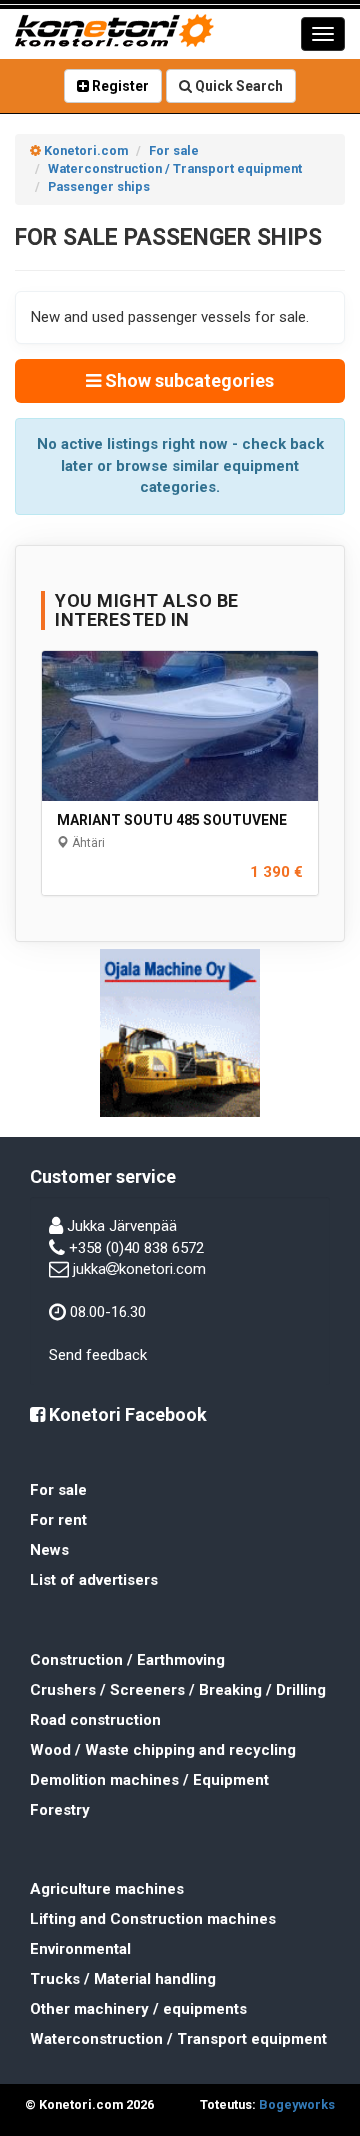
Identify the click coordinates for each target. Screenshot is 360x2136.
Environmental (80, 1949)
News (49, 1550)
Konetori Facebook (126, 1414)
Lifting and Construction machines (153, 1919)
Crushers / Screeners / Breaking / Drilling (178, 1690)
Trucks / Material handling (123, 1979)
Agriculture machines (107, 1889)
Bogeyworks (297, 2104)
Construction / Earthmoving (127, 1660)
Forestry (60, 1810)
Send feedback (98, 1355)
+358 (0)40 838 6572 (136, 1248)
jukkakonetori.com (139, 1269)
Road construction (95, 1720)
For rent (58, 1520)
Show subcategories (187, 380)
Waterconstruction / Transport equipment (178, 2039)
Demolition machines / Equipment (149, 1780)
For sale (58, 1490)
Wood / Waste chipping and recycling (163, 1750)
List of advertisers (94, 1580)
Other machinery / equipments (138, 2009)
